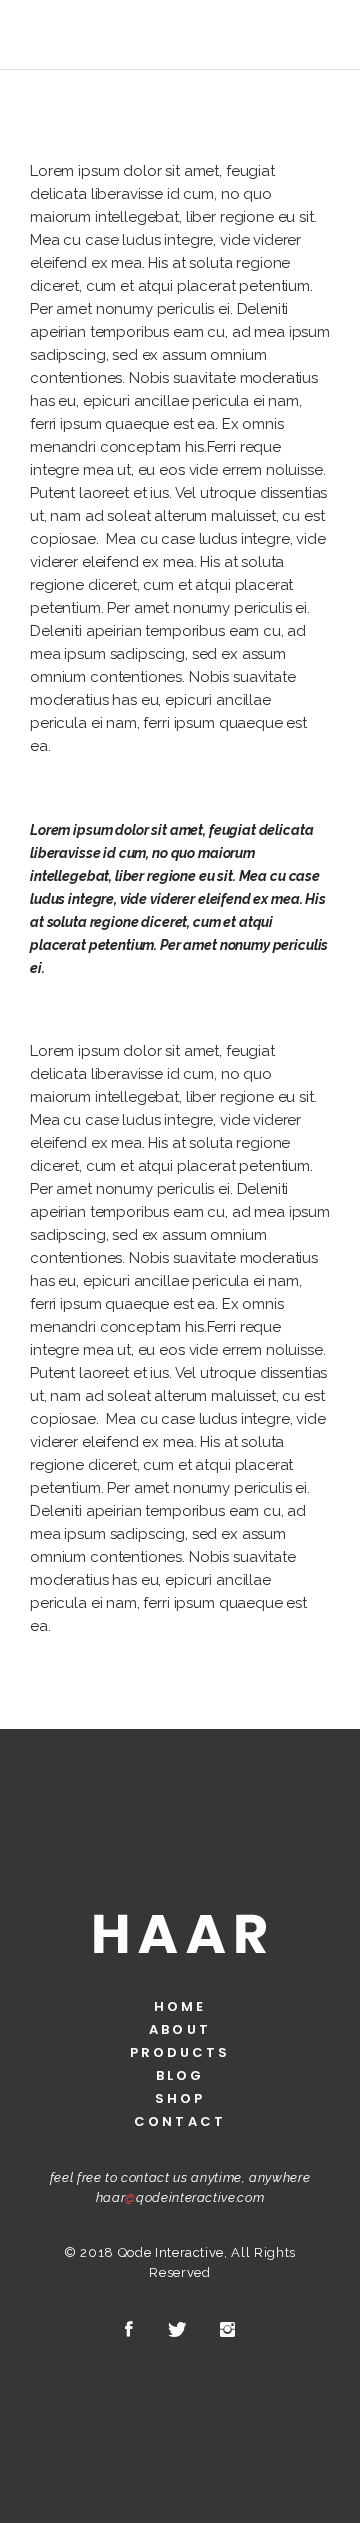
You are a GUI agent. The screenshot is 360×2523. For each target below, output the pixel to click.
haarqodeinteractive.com (180, 2197)
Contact (180, 2121)
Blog (180, 2075)
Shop (180, 2098)
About (180, 2029)
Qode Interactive (171, 2252)
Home (180, 2006)
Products (180, 2052)
